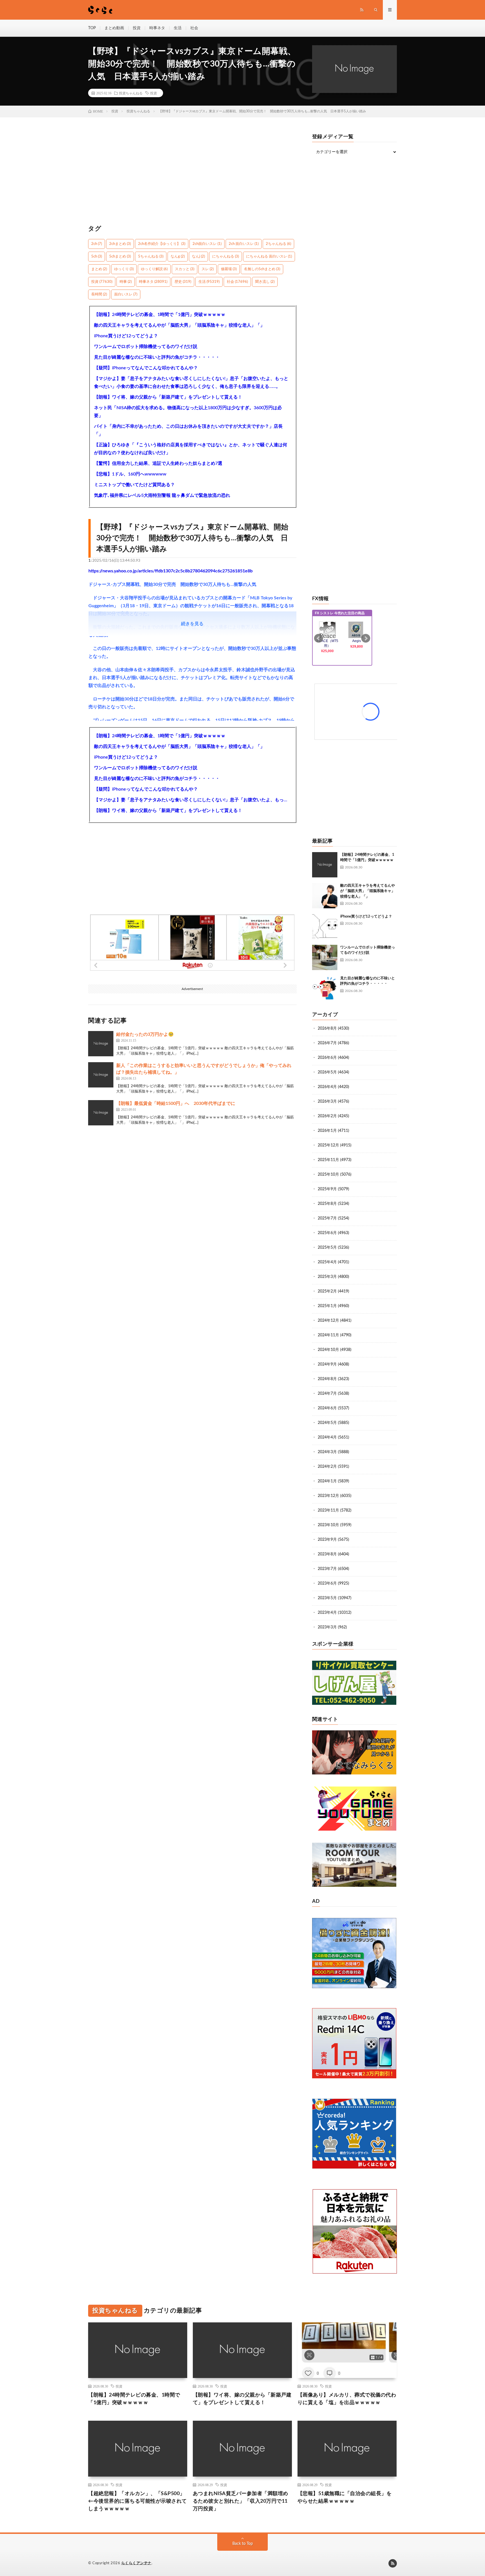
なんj (198, 257)
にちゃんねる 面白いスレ (269, 257)
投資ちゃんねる (131, 93)
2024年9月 (327, 1364)
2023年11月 (328, 1510)
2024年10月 (328, 1350)
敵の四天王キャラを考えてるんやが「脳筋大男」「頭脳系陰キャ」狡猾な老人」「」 (179, 325)
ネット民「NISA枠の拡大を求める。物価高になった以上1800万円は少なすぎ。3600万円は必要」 (188, 412)
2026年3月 (327, 1102)
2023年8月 (327, 1554)
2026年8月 (327, 1028)
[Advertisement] (192, 174)
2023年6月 (327, 1583)
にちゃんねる (226, 257)
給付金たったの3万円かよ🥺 (145, 1034)
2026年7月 (327, 1043)
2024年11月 (328, 1335)
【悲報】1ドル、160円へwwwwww (130, 474)
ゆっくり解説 (154, 269)
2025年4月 (327, 1262)
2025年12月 (328, 1145)
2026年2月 (327, 1116)
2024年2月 (327, 1467)
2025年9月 (327, 1189)
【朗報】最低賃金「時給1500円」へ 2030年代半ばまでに (176, 1103)
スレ (208, 269)
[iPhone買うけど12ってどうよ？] (325, 927)
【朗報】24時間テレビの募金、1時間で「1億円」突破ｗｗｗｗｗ (160, 315)
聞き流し (265, 282)
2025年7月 (327, 1218)
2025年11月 (328, 1160)
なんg (178, 257)
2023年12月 (328, 1496)
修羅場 (229, 269)
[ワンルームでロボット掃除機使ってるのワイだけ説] (325, 957)
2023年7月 (327, 1569)
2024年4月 (327, 1437)
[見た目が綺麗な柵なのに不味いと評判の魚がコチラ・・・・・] (325, 988)
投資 (137, 28)
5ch (97, 257)
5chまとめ (120, 257)
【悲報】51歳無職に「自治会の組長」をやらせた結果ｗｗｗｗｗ (345, 2498)
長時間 (99, 294)
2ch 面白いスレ (244, 244)
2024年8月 (327, 1379)
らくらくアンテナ (136, 2563)
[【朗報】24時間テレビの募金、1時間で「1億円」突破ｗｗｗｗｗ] (325, 865)
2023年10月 (328, 1525)
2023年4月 (327, 1613)
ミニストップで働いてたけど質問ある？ (134, 485)
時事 (126, 282)
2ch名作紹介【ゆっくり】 (162, 244)
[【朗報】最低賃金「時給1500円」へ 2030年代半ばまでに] (101, 1113)
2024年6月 (327, 1408)
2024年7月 (327, 1394)
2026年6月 (327, 1058)
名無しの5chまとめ (262, 269)
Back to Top (243, 2544)
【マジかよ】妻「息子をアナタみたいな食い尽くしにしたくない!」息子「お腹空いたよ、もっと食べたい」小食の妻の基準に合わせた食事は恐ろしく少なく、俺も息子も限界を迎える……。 (191, 383)
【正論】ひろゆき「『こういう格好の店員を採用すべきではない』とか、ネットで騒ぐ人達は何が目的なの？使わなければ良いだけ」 (191, 449)
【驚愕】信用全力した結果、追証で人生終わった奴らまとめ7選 (158, 463)
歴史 (183, 282)
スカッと (185, 269)
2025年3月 (327, 1277)
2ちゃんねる (278, 244)
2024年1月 (327, 1481)
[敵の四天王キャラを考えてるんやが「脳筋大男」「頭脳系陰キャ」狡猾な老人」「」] (325, 896)
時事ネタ (157, 28)
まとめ (99, 269)
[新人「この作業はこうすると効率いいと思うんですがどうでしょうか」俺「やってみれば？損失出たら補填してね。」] (101, 1075)
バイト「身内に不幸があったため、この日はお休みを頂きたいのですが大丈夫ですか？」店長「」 (188, 430)
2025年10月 (328, 1175)
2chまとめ (120, 244)
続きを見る (192, 624)
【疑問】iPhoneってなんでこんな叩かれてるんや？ (146, 368)
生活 (178, 28)
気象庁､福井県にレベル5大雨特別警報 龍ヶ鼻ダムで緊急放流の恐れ (162, 495)
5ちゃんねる (151, 257)
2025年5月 (327, 1248)
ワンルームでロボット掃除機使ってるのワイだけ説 (146, 347)
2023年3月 (327, 1627)
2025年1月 (327, 1306)
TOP (92, 28)
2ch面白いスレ (207, 244)
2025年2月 (327, 1291)
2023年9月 (327, 1540)
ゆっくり (124, 269)
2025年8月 (327, 1204)
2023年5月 (327, 1598)
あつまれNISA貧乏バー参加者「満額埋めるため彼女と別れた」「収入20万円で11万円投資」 (241, 2501)
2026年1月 (327, 1131)
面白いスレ (126, 294)
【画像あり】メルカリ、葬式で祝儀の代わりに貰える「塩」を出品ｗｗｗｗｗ (347, 2399)
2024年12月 (328, 1321)
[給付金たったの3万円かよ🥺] (101, 1044)
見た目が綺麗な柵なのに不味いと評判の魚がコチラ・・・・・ (157, 357)
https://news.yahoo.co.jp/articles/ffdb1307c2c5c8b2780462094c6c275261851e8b (171, 571)
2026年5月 (327, 1072)
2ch (97, 244)
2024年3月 (327, 1452)
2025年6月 (327, 1233)
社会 (194, 28)
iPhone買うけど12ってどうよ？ (126, 336)
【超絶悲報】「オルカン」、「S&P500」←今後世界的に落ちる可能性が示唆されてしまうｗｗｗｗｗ (138, 2501)
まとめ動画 (114, 28)
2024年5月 (327, 1423)
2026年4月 (327, 1087)
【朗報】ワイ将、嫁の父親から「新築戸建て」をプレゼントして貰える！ (168, 397)
